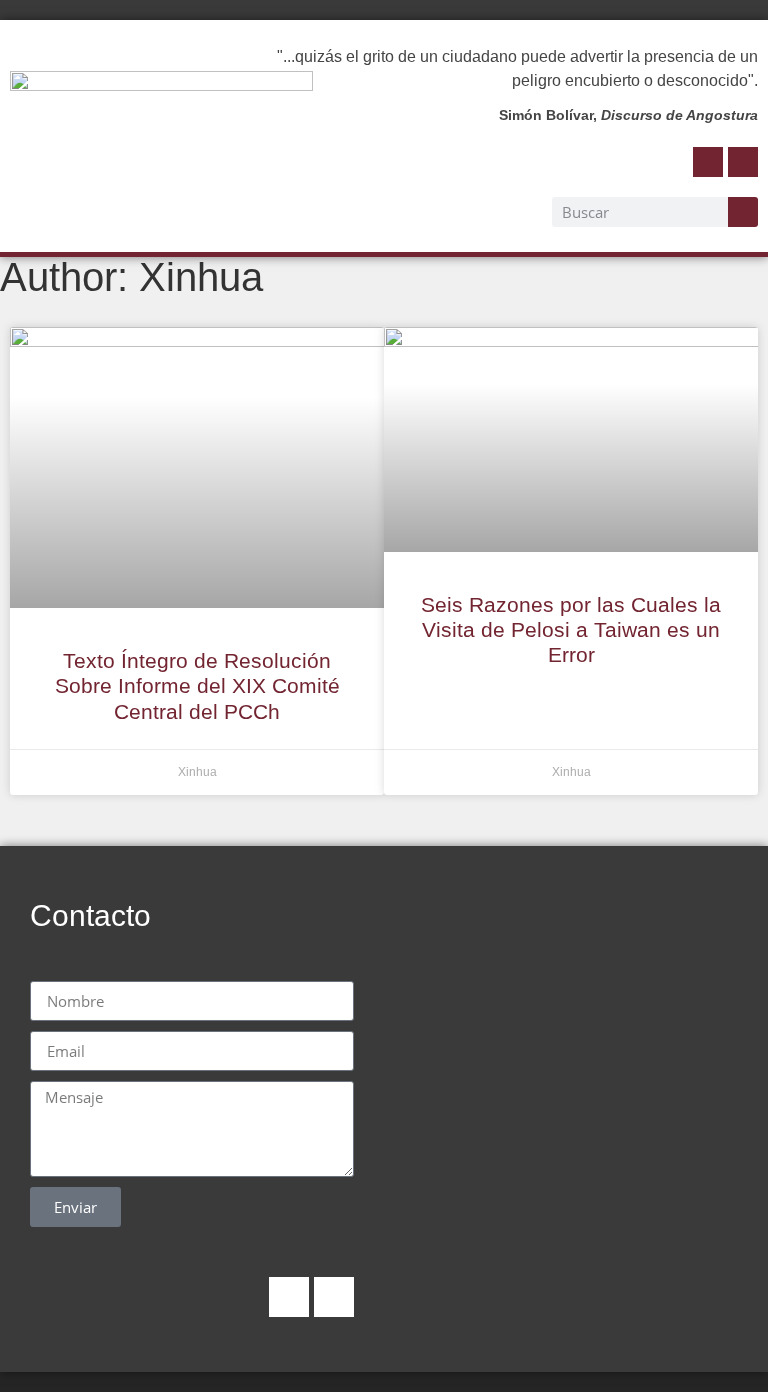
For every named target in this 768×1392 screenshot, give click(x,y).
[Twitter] (743, 162)
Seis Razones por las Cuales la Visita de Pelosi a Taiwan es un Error (571, 629)
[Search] (743, 212)
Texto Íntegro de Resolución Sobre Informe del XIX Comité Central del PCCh (197, 685)
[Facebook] (708, 162)
